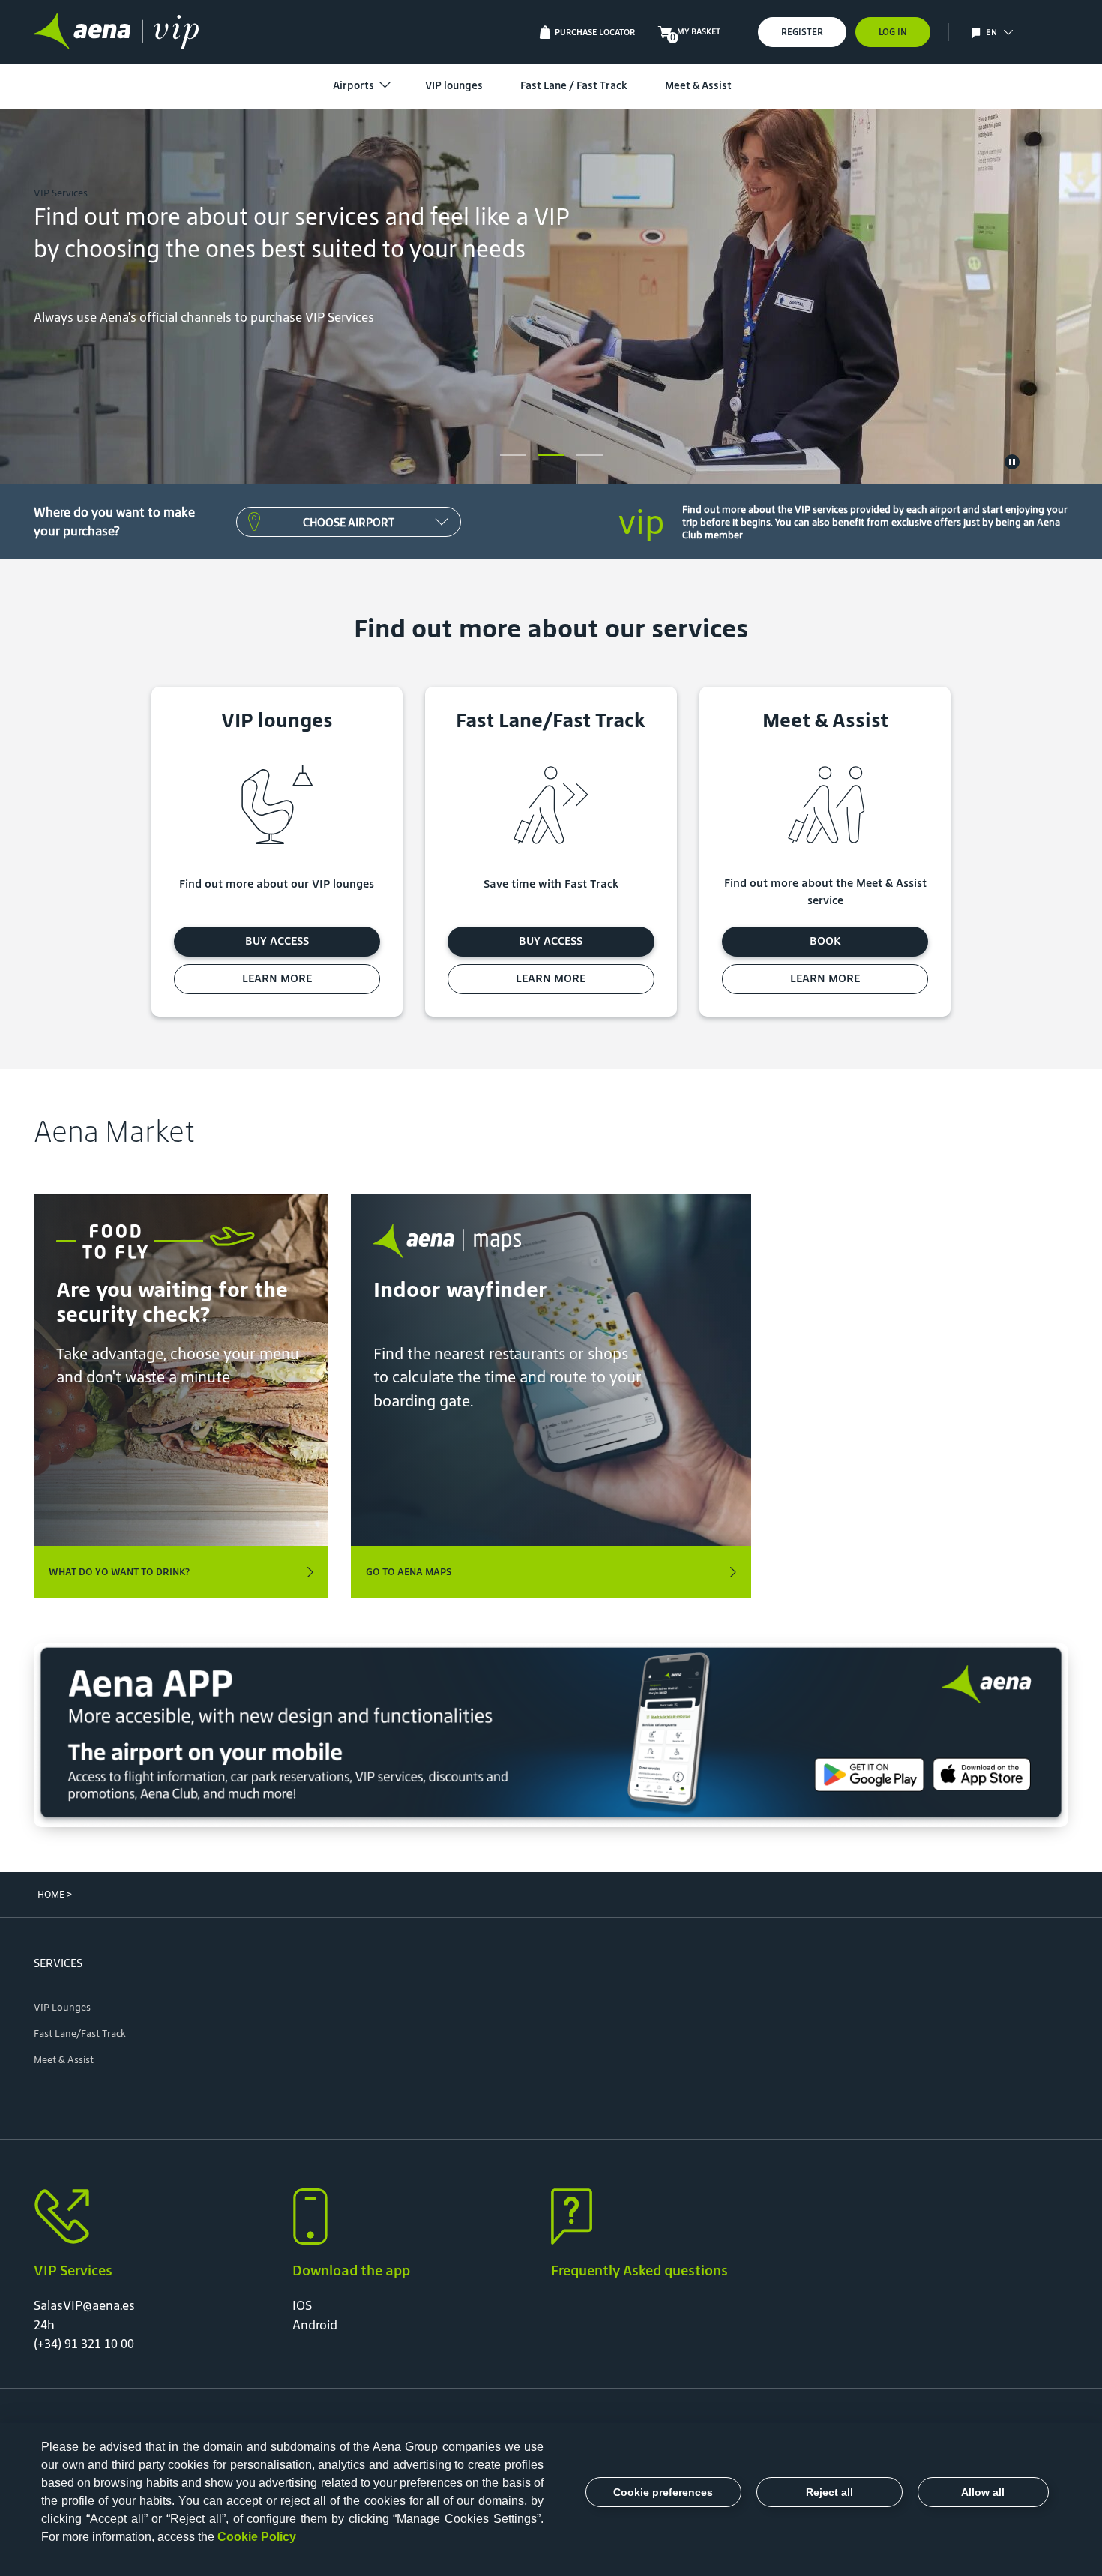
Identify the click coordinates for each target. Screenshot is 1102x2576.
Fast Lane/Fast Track (80, 2034)
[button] (1008, 32)
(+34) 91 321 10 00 (84, 2344)
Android (315, 2325)
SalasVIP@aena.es (84, 2305)
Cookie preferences (663, 2492)
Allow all (983, 2492)
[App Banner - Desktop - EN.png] (551, 1736)
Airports (353, 85)
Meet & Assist (698, 85)
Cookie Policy (257, 2537)
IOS (302, 2305)
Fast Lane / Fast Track (574, 85)
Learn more (277, 978)
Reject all (829, 2492)
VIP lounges (454, 85)
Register (802, 32)
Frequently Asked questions (639, 2270)
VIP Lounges (62, 2007)
